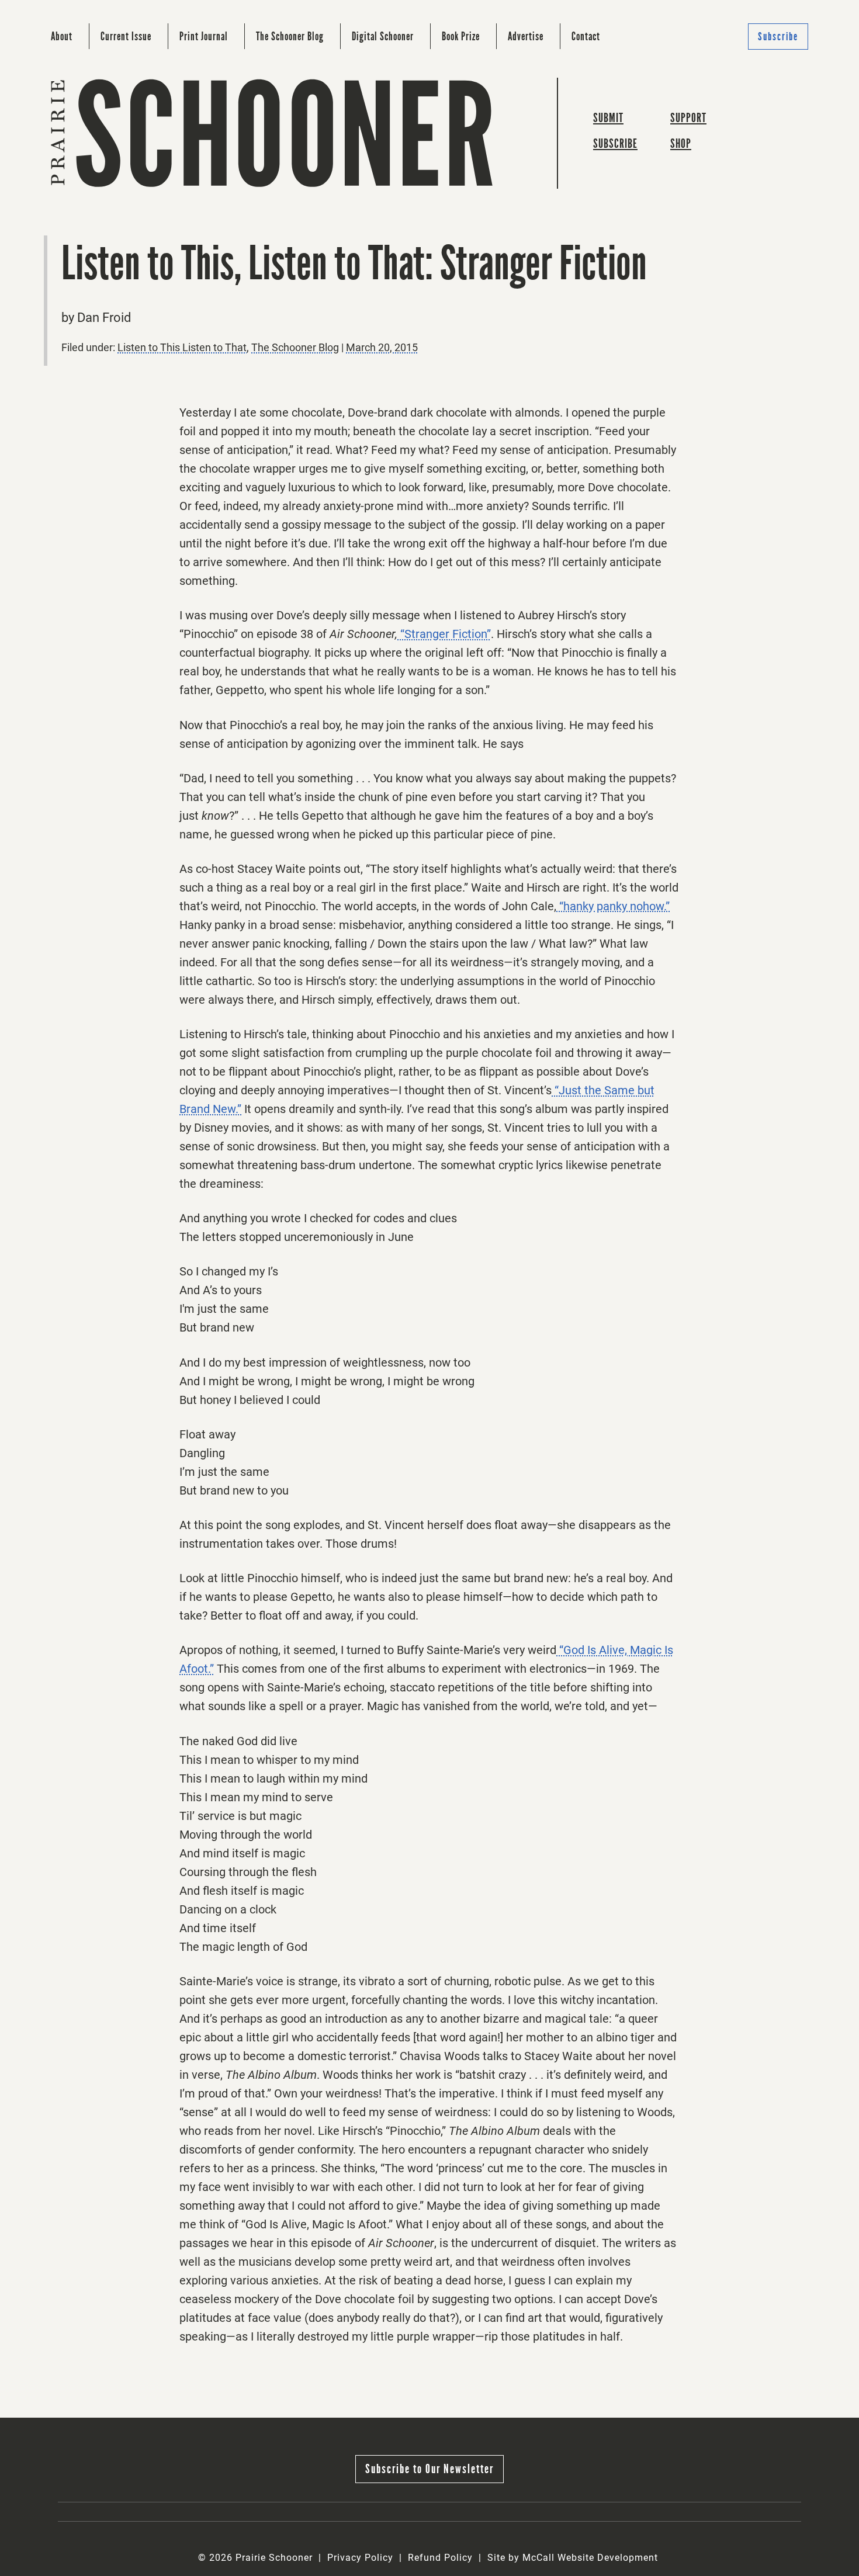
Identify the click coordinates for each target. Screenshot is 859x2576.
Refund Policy (440, 2558)
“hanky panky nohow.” (613, 906)
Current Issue (126, 36)
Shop (681, 143)
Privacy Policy (360, 2558)
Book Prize (461, 36)
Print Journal (204, 36)
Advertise (526, 36)
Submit (608, 118)
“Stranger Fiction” (444, 634)
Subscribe (778, 37)
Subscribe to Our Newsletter (430, 2469)
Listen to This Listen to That (182, 347)
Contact (586, 36)
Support (688, 118)
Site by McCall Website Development (573, 2558)
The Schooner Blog (290, 36)
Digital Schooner (383, 36)
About (62, 36)
